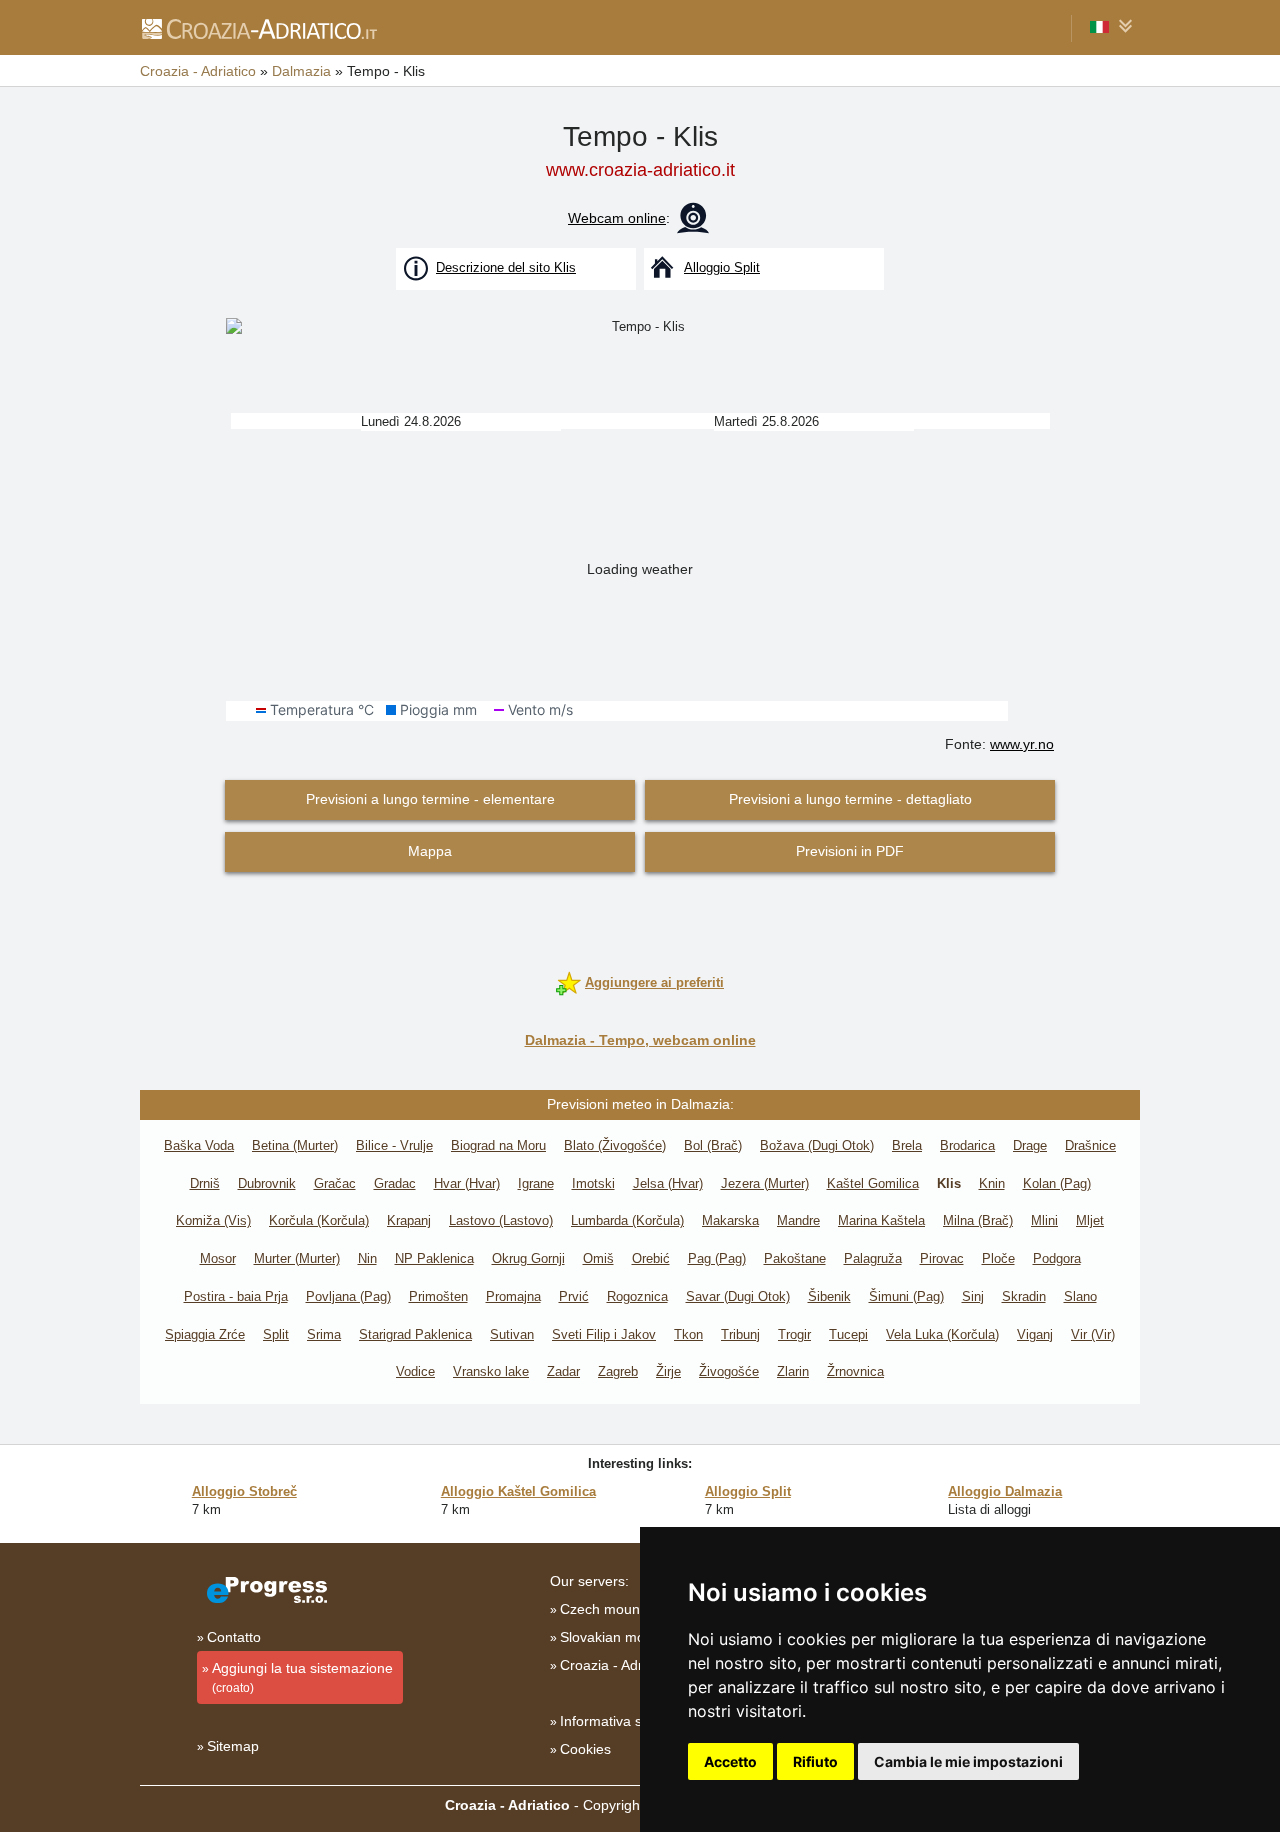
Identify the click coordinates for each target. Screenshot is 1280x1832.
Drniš (205, 1183)
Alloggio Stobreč (244, 1491)
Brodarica (967, 1145)
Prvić (574, 1296)
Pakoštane (795, 1258)
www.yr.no (1022, 744)
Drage (1030, 1145)
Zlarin (793, 1371)
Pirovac (942, 1258)
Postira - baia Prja (236, 1296)
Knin (992, 1183)
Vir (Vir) (1093, 1334)
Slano (1080, 1296)
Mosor (218, 1258)
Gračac (335, 1183)
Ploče (998, 1258)
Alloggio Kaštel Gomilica (518, 1491)
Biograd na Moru (498, 1145)
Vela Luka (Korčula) (942, 1334)
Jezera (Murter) (765, 1183)
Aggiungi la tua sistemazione (302, 1677)
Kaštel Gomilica (873, 1183)
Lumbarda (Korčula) (627, 1220)
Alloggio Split (748, 1491)
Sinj (973, 1296)
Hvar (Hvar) (467, 1183)
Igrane (536, 1183)
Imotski (593, 1183)
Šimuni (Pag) (906, 1296)
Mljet (1090, 1220)
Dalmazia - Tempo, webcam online (640, 1040)
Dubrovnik (267, 1183)
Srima (324, 1334)
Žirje (668, 1371)
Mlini (1044, 1220)
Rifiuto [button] (815, 1761)
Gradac (395, 1183)
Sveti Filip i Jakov (604, 1334)
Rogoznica (637, 1296)
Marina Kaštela (881, 1220)
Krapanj (409, 1220)
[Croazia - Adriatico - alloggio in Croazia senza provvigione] (258, 28)
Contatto (234, 1637)
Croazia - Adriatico (618, 1665)
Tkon (688, 1334)
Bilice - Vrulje (394, 1145)
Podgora (1057, 1258)
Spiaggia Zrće (205, 1334)
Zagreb (618, 1371)
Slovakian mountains (625, 1637)
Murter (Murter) (297, 1258)
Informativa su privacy (629, 1721)
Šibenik (829, 1296)
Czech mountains (615, 1609)
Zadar (563, 1371)
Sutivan (512, 1334)
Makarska (730, 1220)
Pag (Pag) (717, 1258)
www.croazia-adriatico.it (640, 170)
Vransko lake (491, 1371)
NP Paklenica (434, 1258)
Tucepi (848, 1334)
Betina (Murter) (295, 1145)
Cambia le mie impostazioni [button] (968, 1761)
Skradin (1024, 1296)
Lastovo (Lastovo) (501, 1220)
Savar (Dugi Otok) (738, 1296)
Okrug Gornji (528, 1258)
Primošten (438, 1296)
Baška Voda (199, 1145)
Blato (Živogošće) (615, 1145)
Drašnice (1090, 1145)
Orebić (651, 1258)
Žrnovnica (855, 1371)
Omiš (598, 1258)
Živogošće (729, 1371)
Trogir (794, 1334)
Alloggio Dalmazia (1005, 1491)
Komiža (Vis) (213, 1220)
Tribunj (740, 1334)
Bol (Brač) (713, 1145)
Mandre (798, 1220)
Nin (367, 1258)
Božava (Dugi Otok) (817, 1145)
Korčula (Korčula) (319, 1220)
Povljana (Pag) (348, 1296)
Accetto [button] (730, 1761)
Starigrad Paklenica (415, 1334)
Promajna (513, 1296)
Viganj (1035, 1334)
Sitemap (233, 1746)
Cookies (585, 1749)
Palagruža (873, 1258)
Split (276, 1334)
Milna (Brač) (978, 1220)
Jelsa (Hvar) (668, 1183)
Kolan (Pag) (1057, 1183)
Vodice (415, 1371)
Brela (907, 1145)
